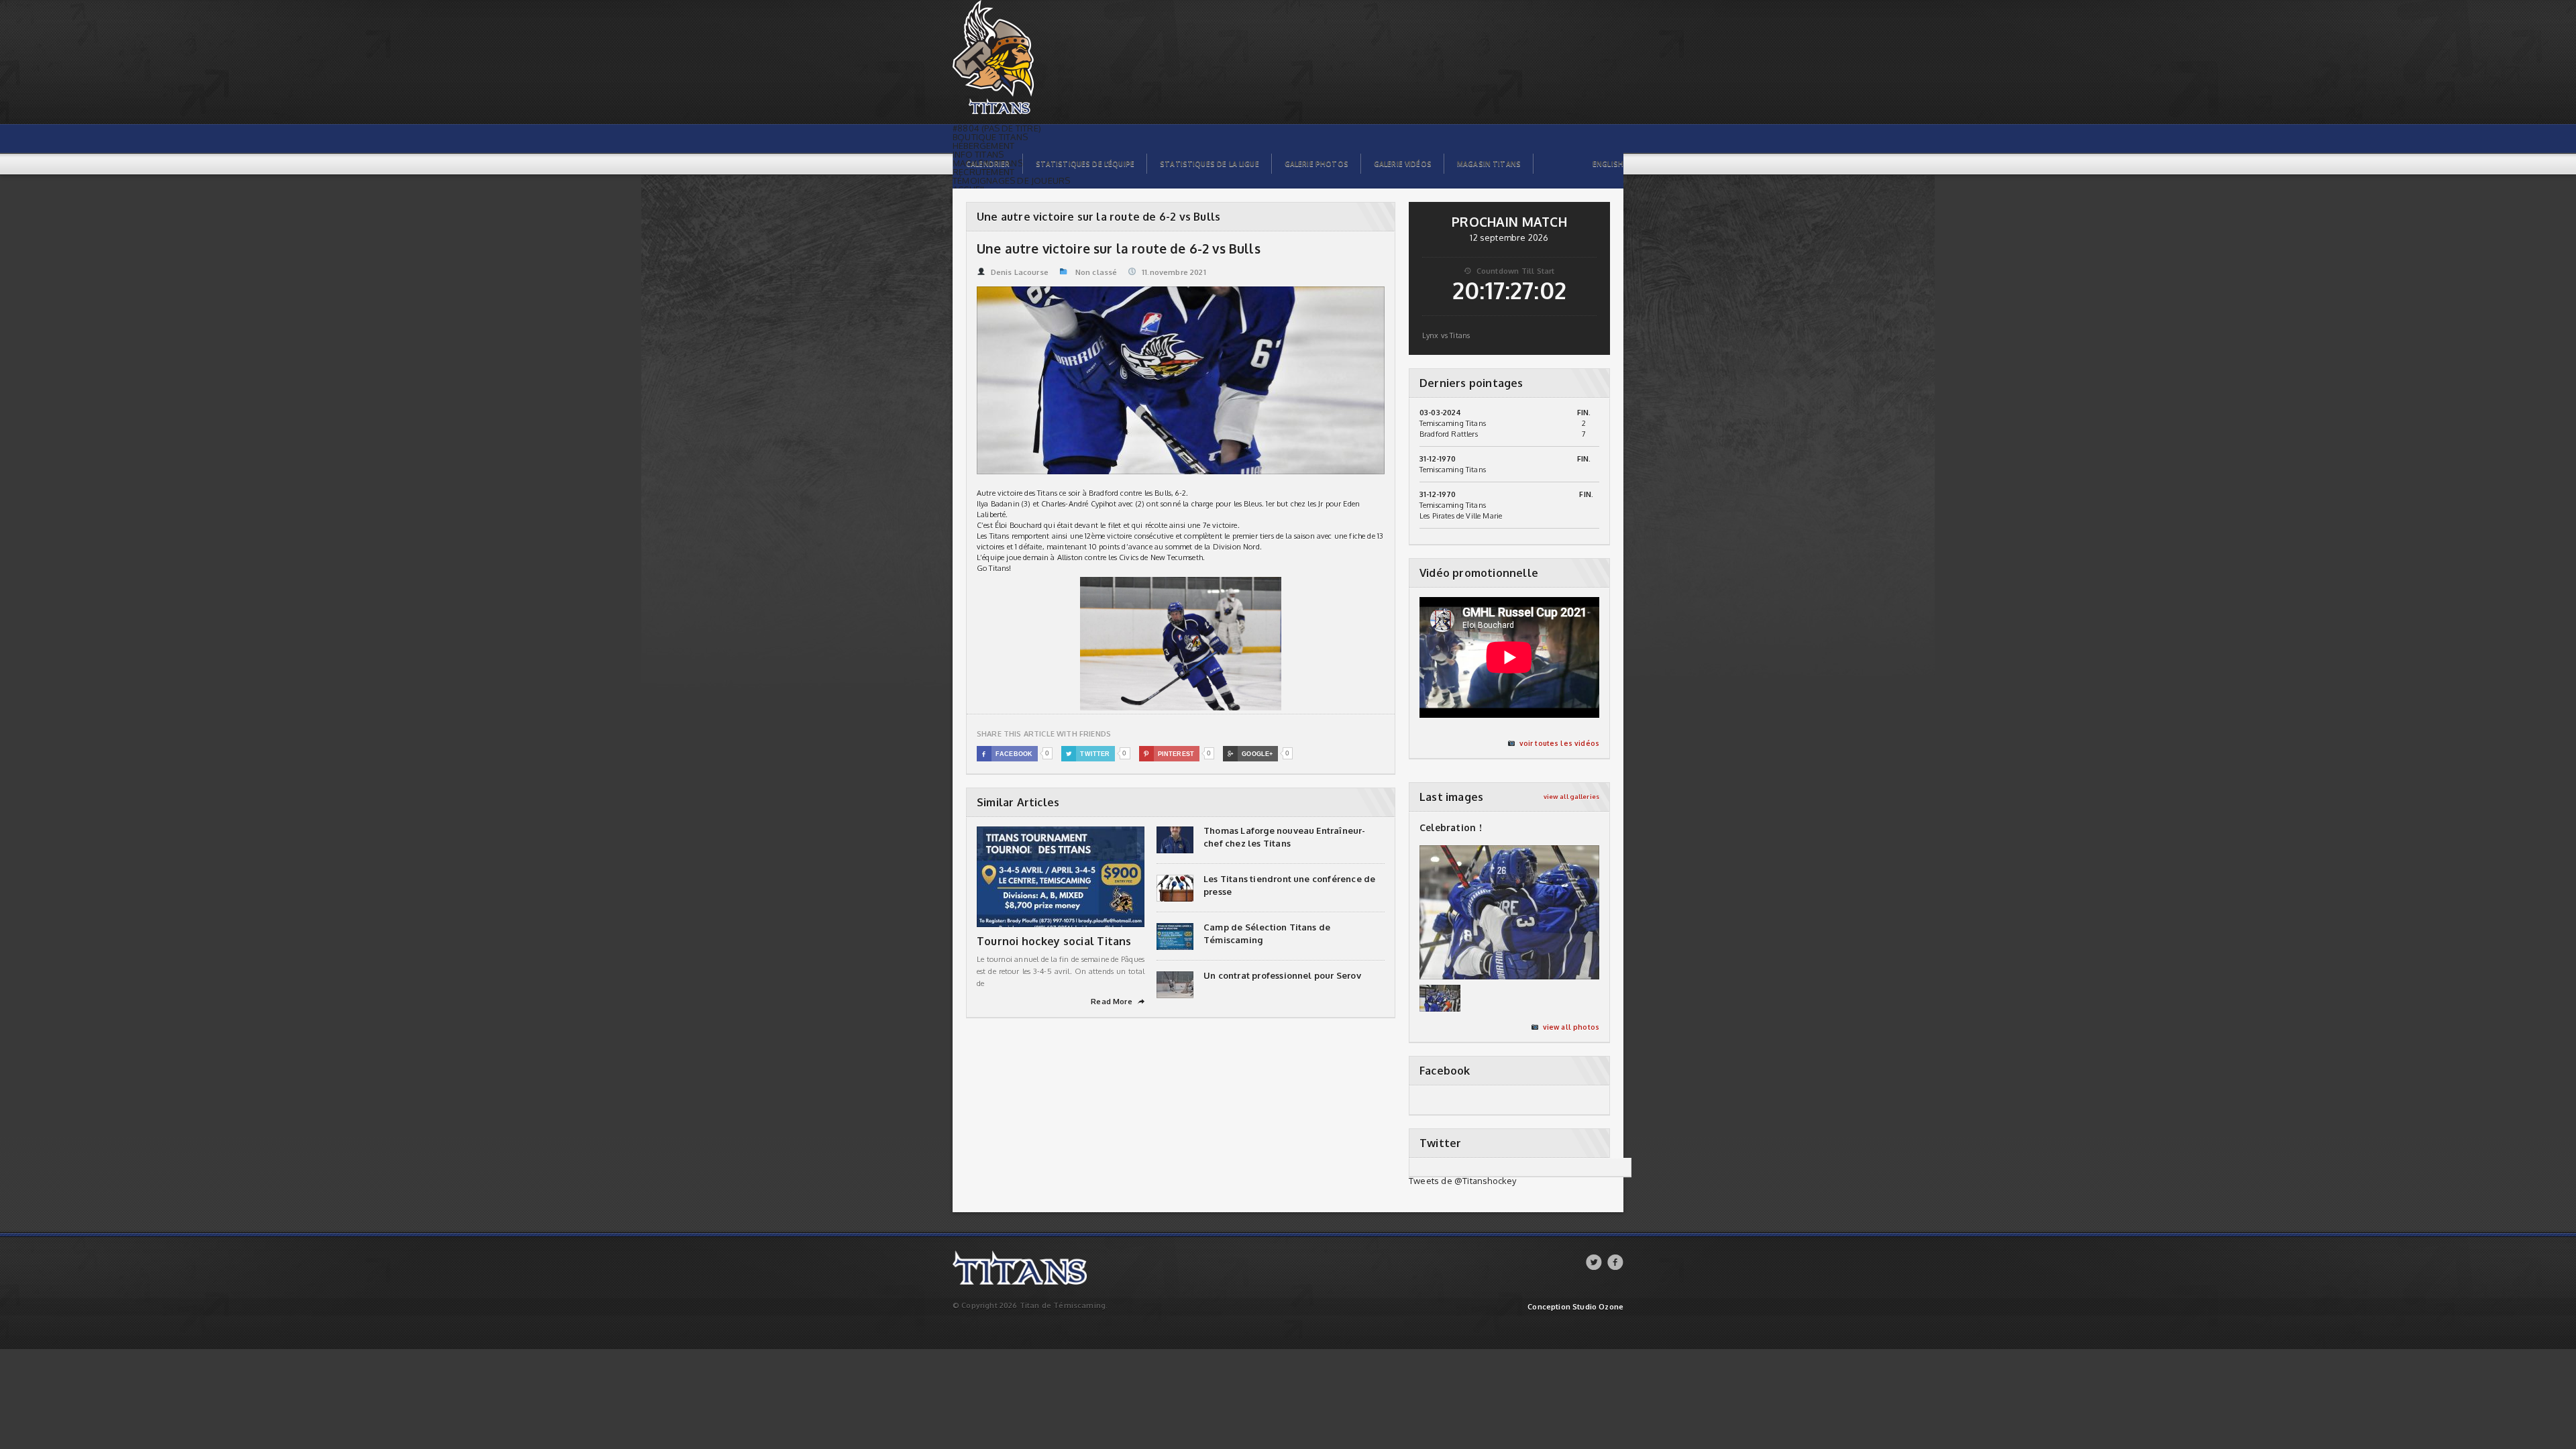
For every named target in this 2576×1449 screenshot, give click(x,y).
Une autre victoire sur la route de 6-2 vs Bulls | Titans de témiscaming (1024, 7)
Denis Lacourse (1020, 272)
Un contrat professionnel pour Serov (1282, 975)
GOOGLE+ (1250, 754)
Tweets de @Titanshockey (1463, 1181)
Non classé (1096, 272)
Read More (1118, 1002)
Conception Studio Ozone (1575, 1307)
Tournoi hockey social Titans (1054, 941)
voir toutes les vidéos (1559, 743)
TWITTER (1088, 754)
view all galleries (1571, 797)
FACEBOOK (1007, 754)
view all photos (1571, 1027)
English (1608, 164)
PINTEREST (1169, 754)
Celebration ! (1451, 827)
